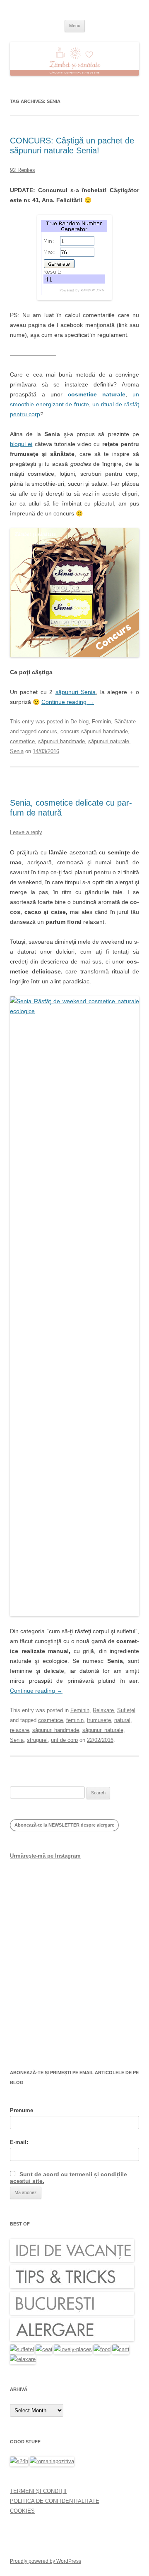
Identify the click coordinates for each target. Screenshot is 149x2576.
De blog (79, 722)
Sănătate (125, 722)
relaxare (19, 1730)
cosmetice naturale (97, 394)
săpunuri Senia (76, 692)
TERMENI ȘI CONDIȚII (38, 2491)
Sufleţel (126, 1710)
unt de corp (64, 1740)
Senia (17, 751)
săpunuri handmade (61, 741)
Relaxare (103, 1710)
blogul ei (21, 444)
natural (122, 1720)
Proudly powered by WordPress (46, 2561)
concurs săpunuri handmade (94, 731)
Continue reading (68, 702)
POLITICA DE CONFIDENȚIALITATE (55, 2501)
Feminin (101, 722)
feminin (75, 1720)
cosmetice (22, 741)
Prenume (22, 2110)
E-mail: (19, 2142)
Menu (75, 26)
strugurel (37, 1740)
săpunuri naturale (109, 741)
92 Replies (23, 170)
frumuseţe (99, 1720)
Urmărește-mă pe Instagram (45, 1856)
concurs (48, 731)
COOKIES (22, 2511)
